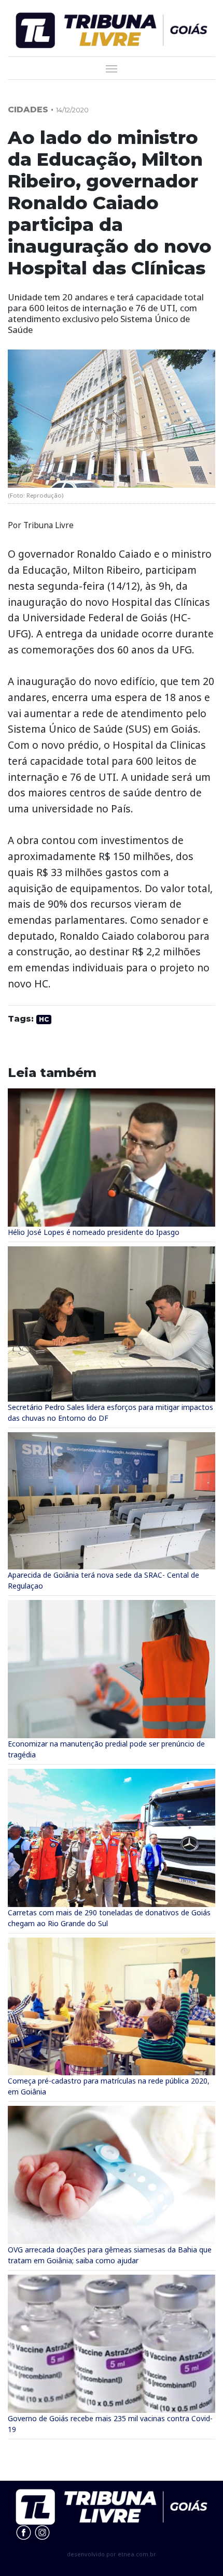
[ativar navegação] (112, 68)
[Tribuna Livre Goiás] (112, 29)
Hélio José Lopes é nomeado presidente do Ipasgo (94, 1232)
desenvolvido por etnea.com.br (112, 2554)
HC (44, 1019)
